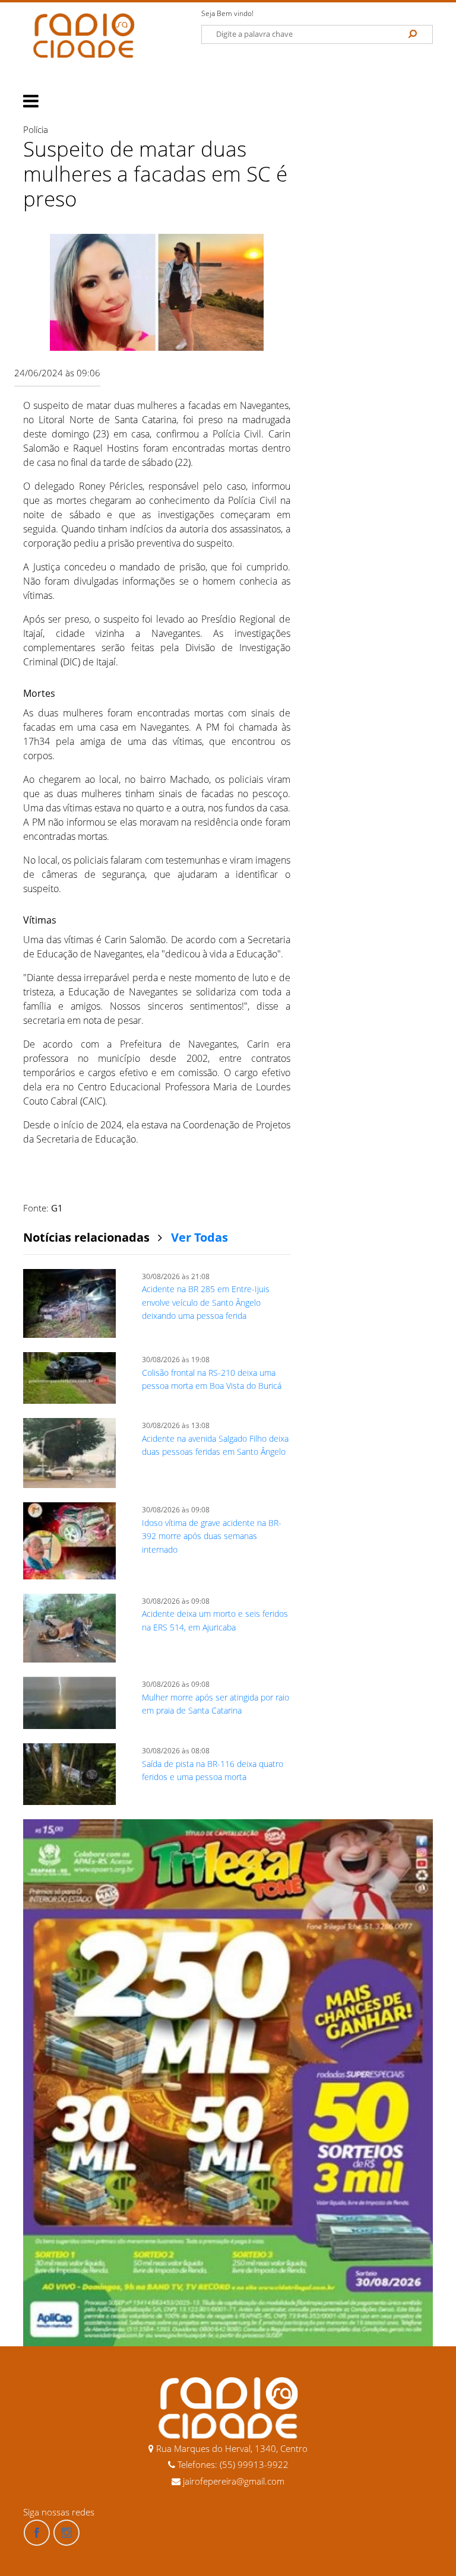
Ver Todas (199, 1237)
